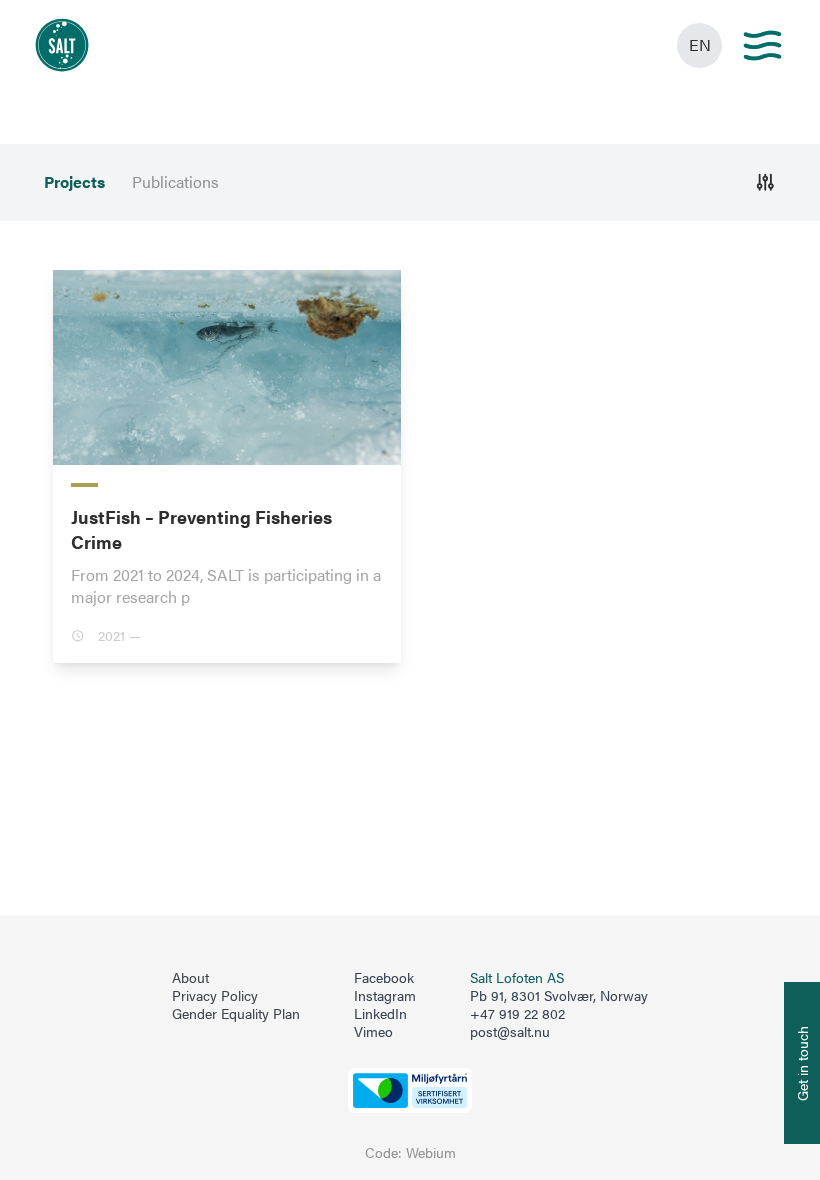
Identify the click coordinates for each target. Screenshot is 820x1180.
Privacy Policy (215, 996)
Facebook (384, 978)
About (190, 978)
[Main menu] (762, 45)
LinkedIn (380, 1014)
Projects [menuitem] (74, 182)
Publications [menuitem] (175, 182)
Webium (431, 1152)
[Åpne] (765, 182)
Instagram (385, 996)
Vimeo (373, 1032)
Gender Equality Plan (236, 1014)
